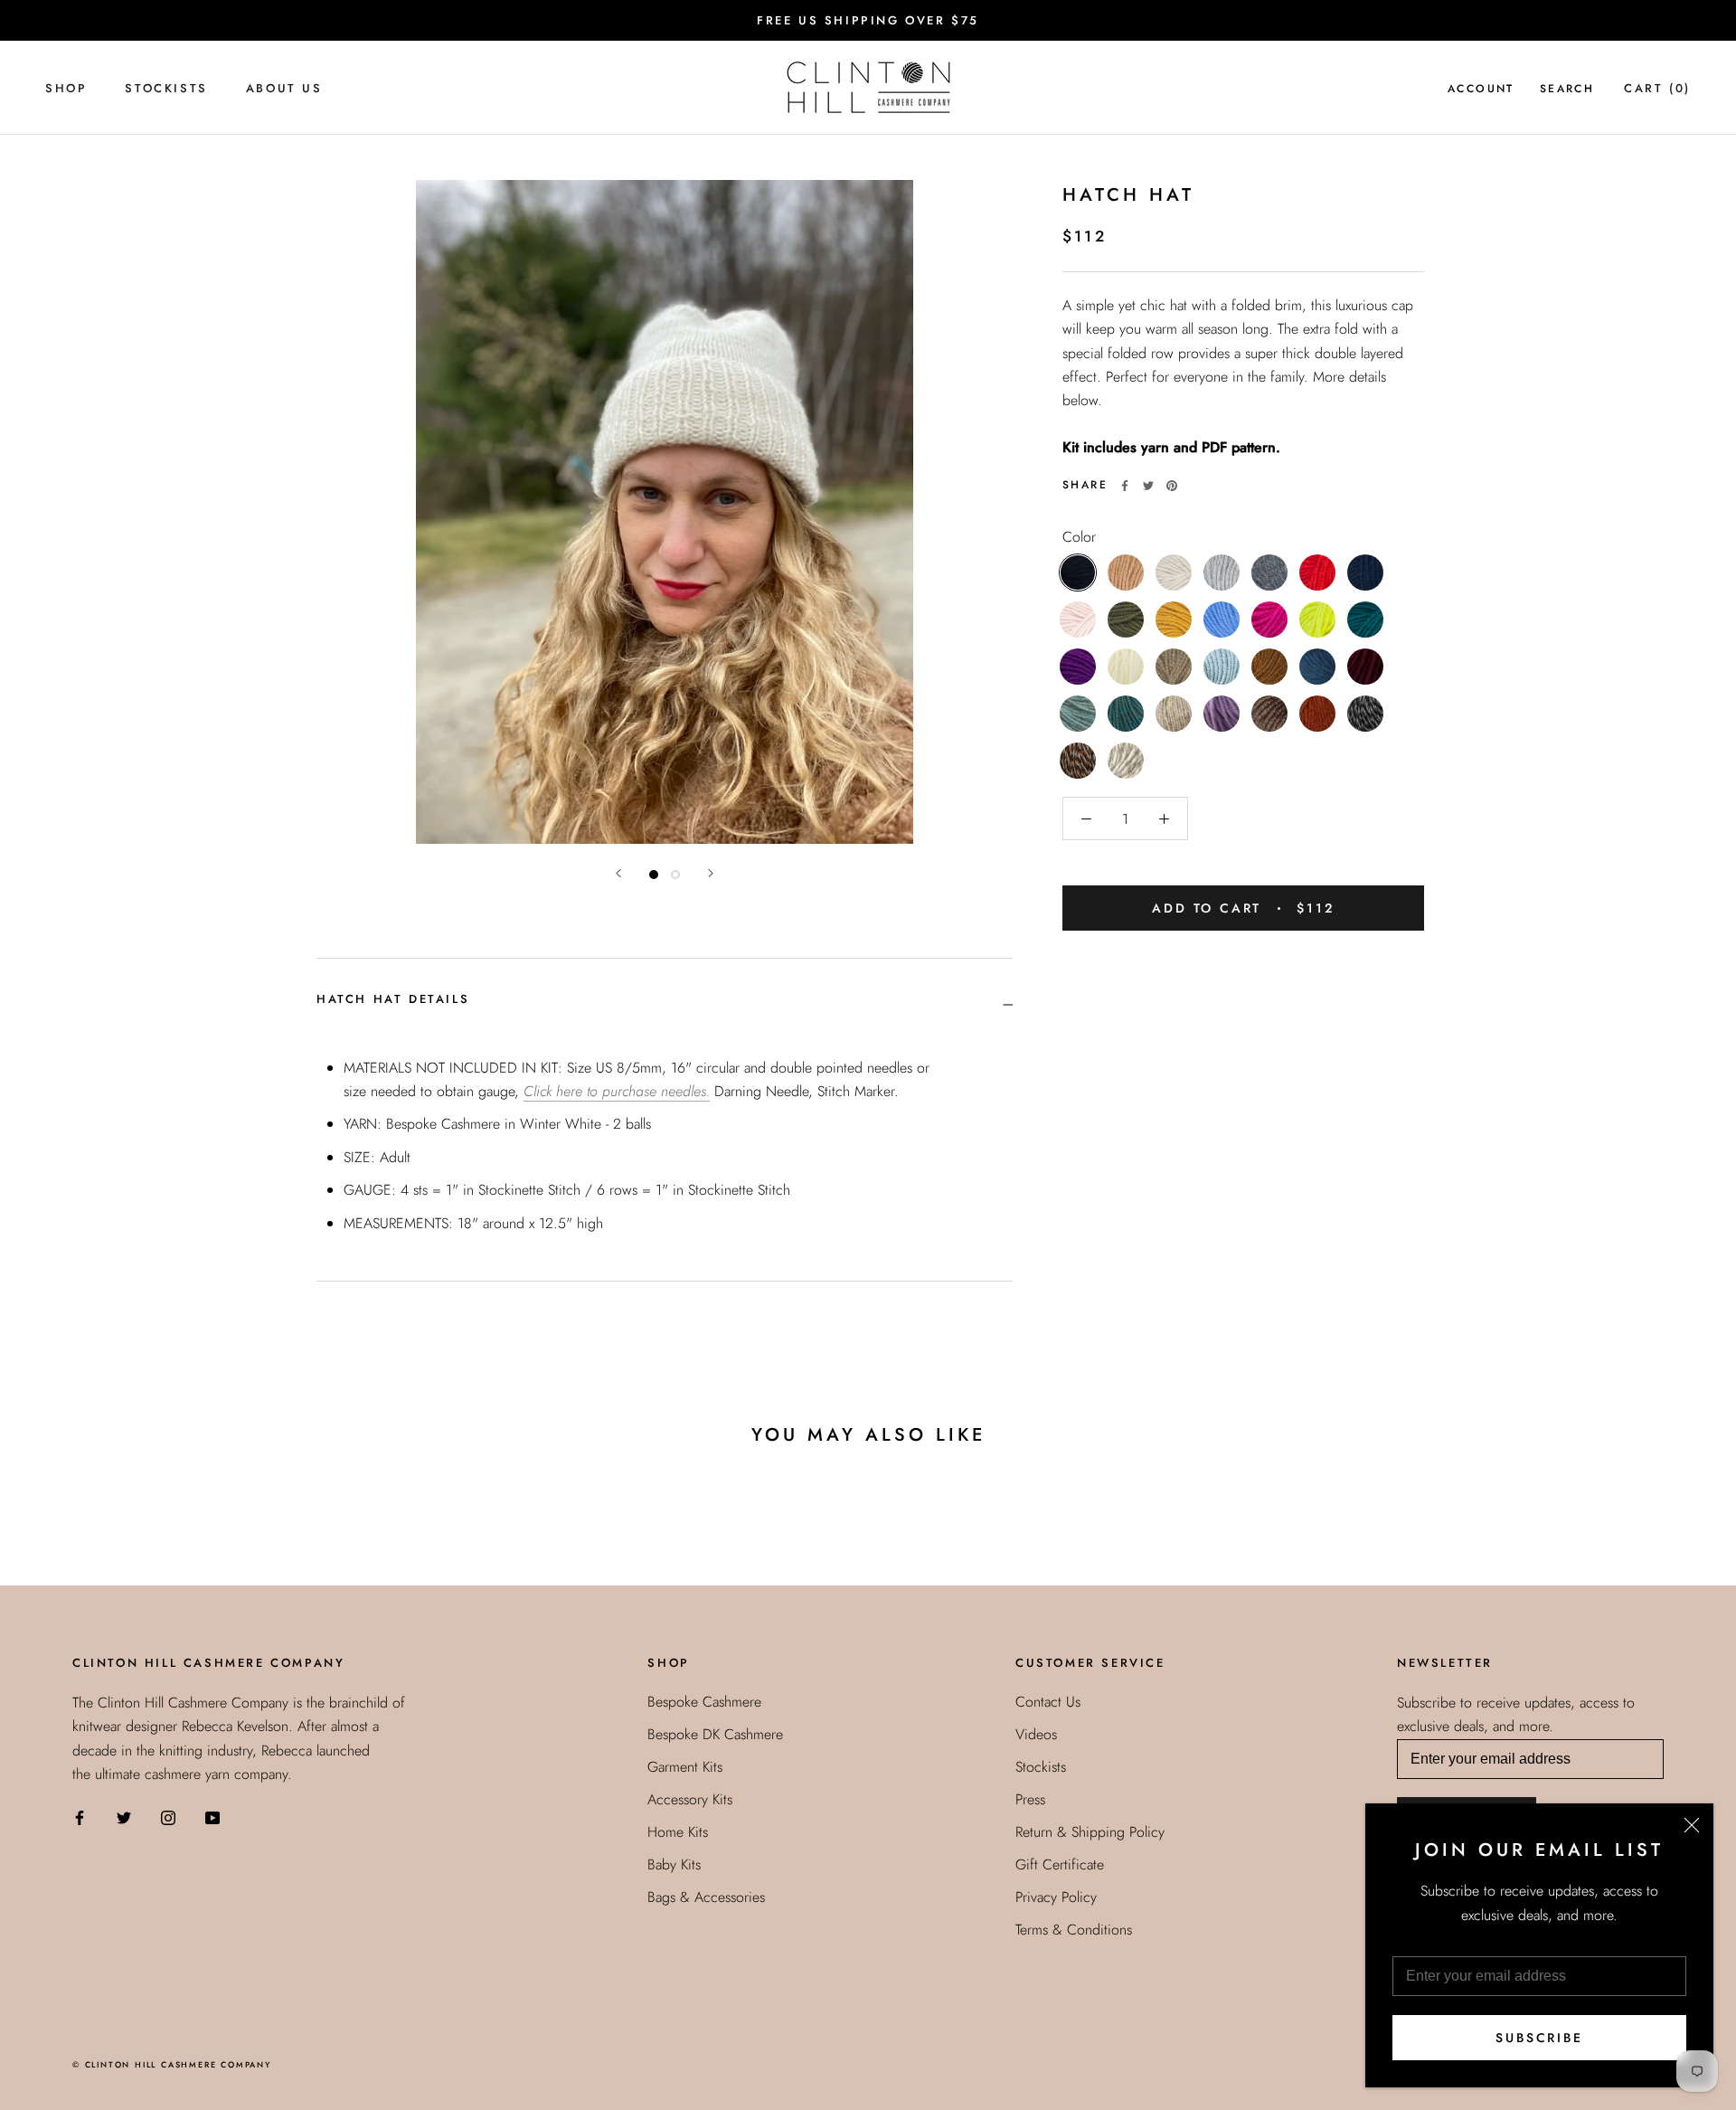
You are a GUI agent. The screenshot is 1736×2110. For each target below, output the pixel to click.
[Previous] (618, 873)
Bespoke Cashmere (704, 1702)
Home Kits (678, 1832)
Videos (1036, 1734)
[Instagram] (168, 1816)
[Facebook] (1125, 486)
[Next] (711, 873)
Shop (66, 88)
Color (1079, 537)
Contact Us (1048, 1702)
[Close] (1692, 1825)
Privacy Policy (1056, 1897)
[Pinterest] (1172, 486)
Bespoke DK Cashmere (715, 1734)
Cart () (1657, 88)
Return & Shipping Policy (1090, 1832)
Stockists (166, 88)
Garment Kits (685, 1767)
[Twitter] (1148, 486)
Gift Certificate (1060, 1864)
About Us (284, 88)
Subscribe (1539, 2038)
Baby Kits (674, 1864)
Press (1030, 1799)
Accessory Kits (690, 1799)
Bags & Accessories (706, 1897)
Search (1567, 89)
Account (1481, 89)
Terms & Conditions (1074, 1930)
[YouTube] (212, 1816)
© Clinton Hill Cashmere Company (172, 2064)
